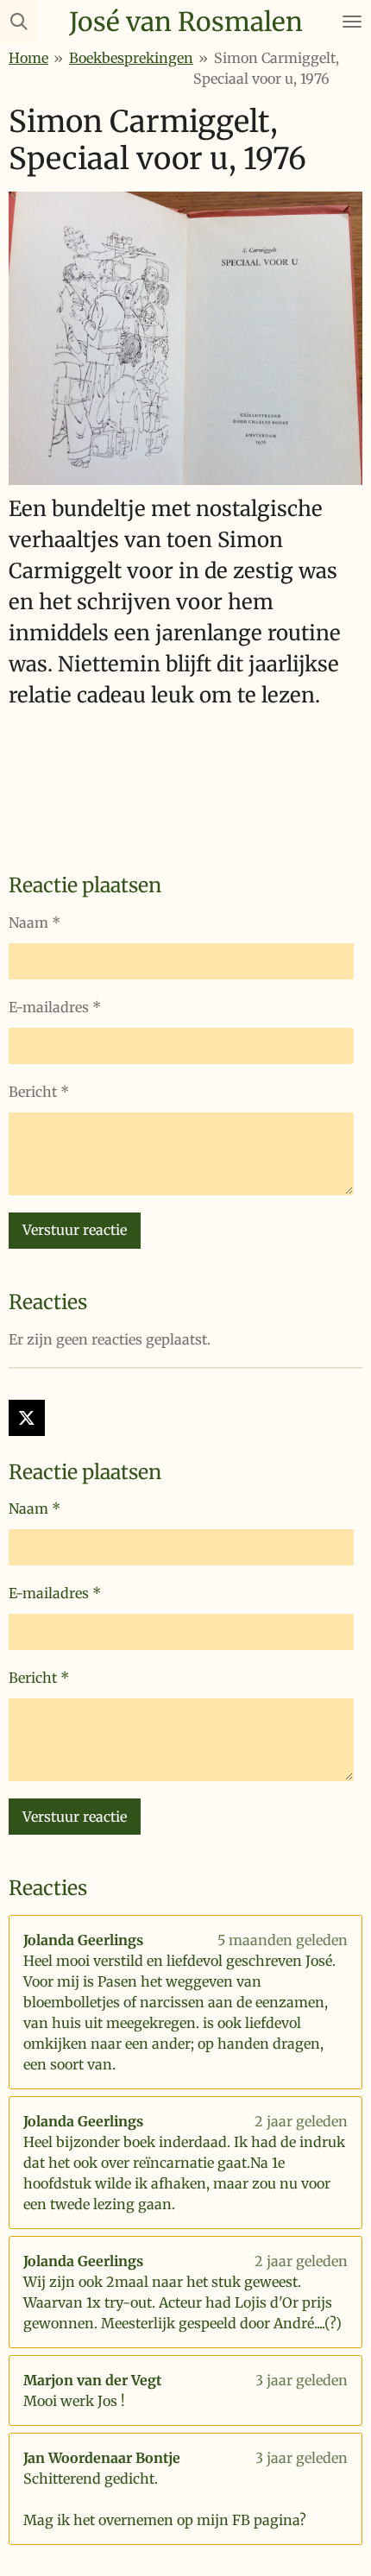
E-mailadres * (55, 1007)
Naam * (35, 923)
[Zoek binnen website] (19, 22)
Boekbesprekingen (131, 58)
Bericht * (39, 1092)
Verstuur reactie (75, 1230)
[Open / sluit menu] (352, 22)
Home (28, 58)
